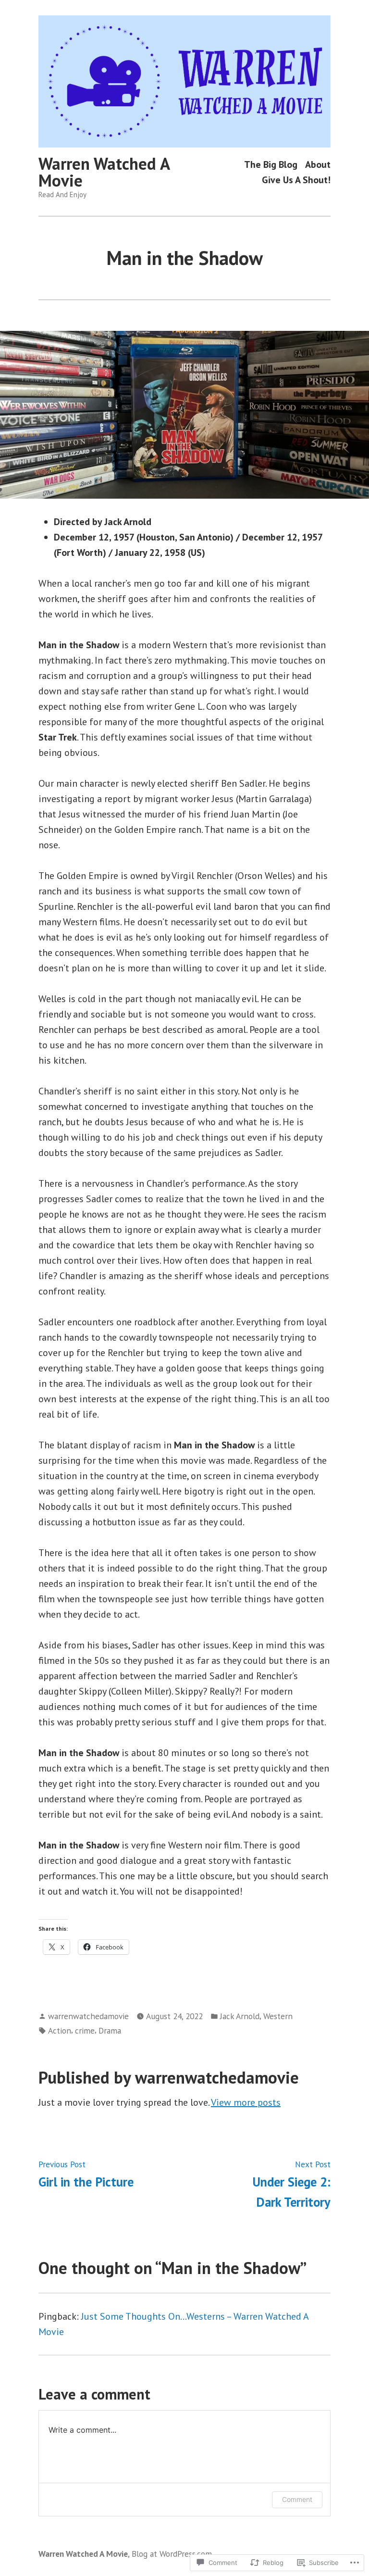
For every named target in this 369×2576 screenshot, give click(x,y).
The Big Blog (271, 165)
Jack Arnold (240, 2016)
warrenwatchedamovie (88, 2016)
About (318, 165)
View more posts (246, 2102)
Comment (297, 2499)
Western (278, 2016)
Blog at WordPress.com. (172, 2554)
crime (85, 2030)
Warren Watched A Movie (104, 172)
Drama (110, 2030)
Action (60, 2030)
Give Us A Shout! (296, 180)
